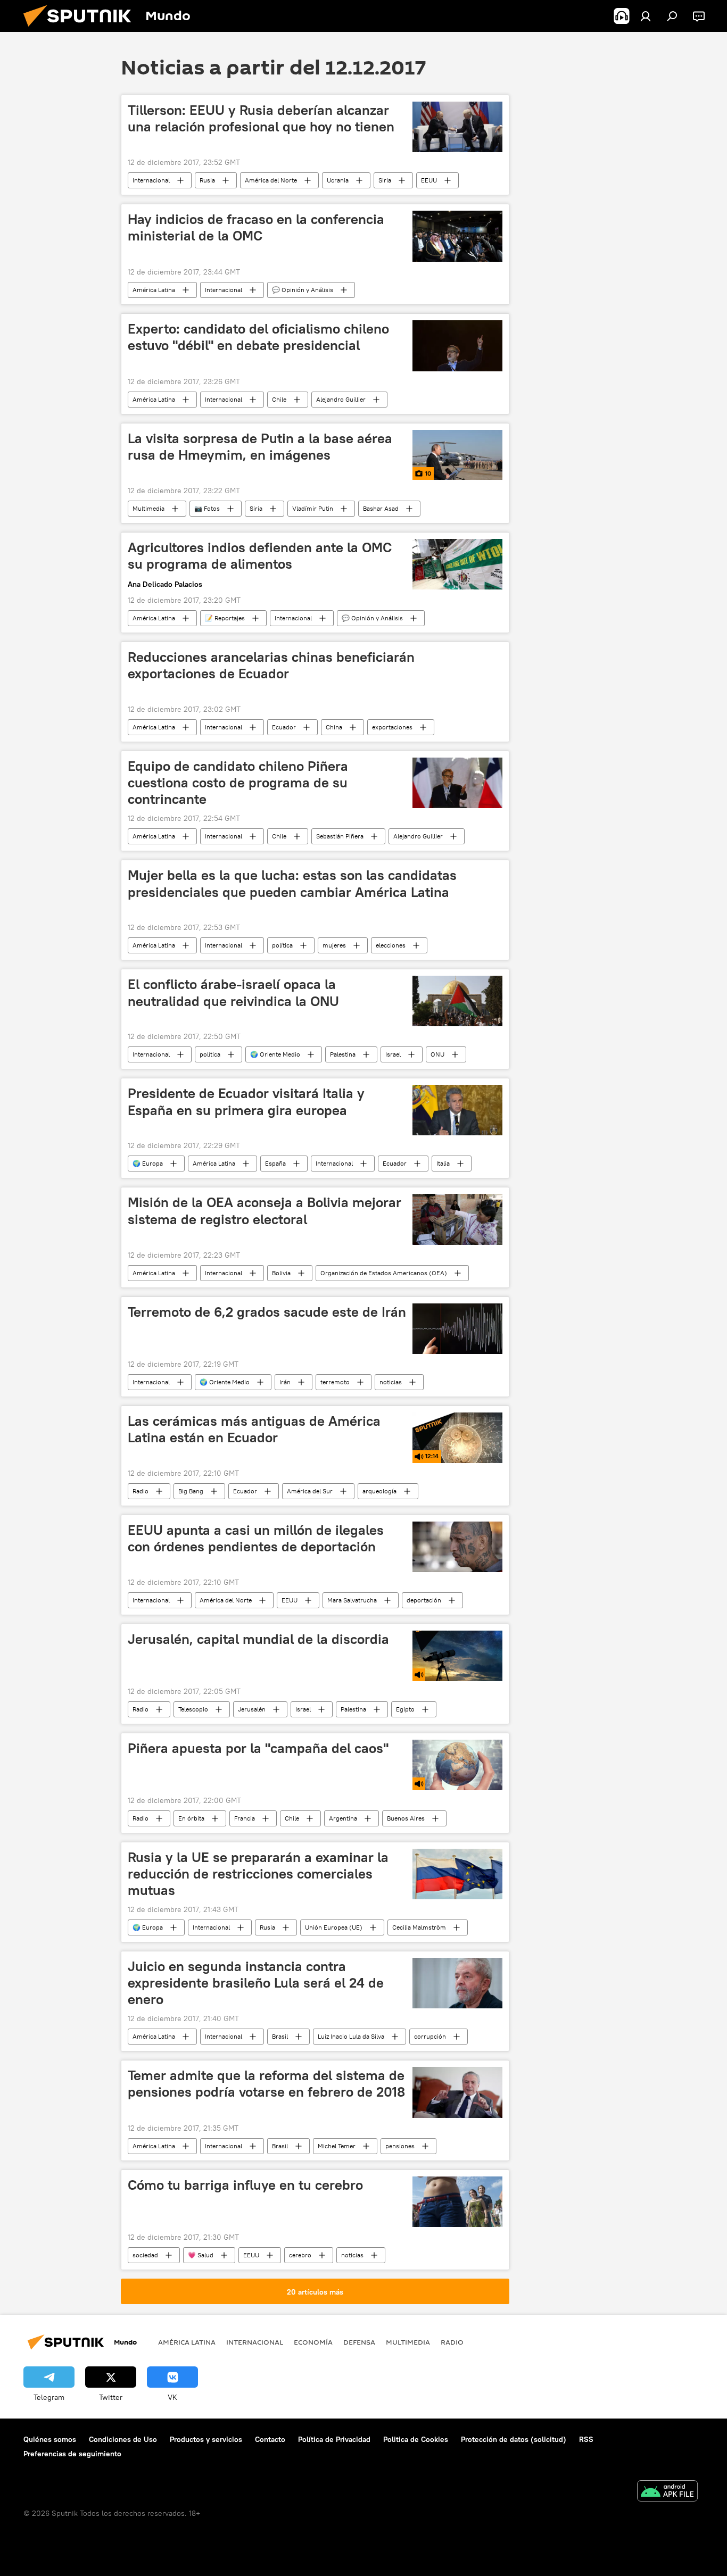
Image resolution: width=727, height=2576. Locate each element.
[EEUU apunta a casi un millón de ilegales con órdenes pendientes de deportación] (457, 1547)
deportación (424, 1600)
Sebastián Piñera (340, 836)
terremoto (335, 1382)
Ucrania (338, 180)
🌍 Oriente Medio (275, 1054)
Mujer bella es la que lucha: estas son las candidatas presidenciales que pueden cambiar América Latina (292, 883)
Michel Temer (337, 2146)
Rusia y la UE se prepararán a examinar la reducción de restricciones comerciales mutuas (258, 1874)
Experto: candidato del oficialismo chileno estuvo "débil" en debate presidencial (258, 337)
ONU (437, 1054)
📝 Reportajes (225, 618)
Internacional (151, 180)
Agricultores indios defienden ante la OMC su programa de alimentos (260, 556)
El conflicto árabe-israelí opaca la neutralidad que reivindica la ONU (233, 992)
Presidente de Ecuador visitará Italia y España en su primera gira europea (246, 1102)
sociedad (145, 2255)
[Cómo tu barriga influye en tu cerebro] (457, 2202)
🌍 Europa (148, 1163)
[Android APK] (667, 2492)
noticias (391, 1382)
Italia (443, 1163)
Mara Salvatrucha (352, 1600)
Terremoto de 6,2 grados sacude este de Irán (267, 1312)
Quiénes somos (50, 2439)
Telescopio (193, 1709)
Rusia (207, 180)
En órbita (191, 1818)
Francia (245, 1818)
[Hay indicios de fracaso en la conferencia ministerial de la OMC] (457, 236)
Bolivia (281, 1273)
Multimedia (148, 508)
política (282, 945)
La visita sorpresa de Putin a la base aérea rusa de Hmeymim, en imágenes (260, 447)
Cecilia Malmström (419, 1927)
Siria (385, 180)
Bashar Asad (381, 508)
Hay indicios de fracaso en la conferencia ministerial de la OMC (256, 227)
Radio (141, 1491)
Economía (313, 2342)
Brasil (280, 2036)
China (334, 727)
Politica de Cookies (416, 2439)
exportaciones (392, 727)
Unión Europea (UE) (334, 1927)
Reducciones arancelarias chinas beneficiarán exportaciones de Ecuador (271, 665)
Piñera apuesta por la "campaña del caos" (258, 1748)
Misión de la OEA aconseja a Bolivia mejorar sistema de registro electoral (265, 1211)
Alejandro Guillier (341, 399)
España (275, 1163)
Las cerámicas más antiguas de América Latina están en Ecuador (254, 1429)
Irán (285, 1382)
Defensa (359, 2342)
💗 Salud (201, 2255)
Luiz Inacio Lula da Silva (351, 2036)
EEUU (429, 180)
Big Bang (191, 1491)
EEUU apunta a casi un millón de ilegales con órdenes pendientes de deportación (256, 1538)
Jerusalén (252, 1709)
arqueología (379, 1491)
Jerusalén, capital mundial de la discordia (258, 1639)
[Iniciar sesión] (646, 16)
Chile (279, 399)
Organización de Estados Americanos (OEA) (384, 1273)
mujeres (334, 945)
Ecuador (284, 727)
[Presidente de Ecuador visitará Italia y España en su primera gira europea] (457, 1110)
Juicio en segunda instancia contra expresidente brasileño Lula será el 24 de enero (256, 1983)
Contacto (270, 2439)
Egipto (405, 1709)
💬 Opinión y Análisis (303, 290)
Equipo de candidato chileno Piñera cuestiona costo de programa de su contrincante (238, 783)
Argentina (343, 1818)
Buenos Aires (406, 1818)
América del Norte (271, 180)
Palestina (343, 1054)
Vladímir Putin (313, 508)
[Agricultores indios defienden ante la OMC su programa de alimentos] (457, 564)
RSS (586, 2439)
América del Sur (310, 1491)
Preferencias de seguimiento (72, 2454)
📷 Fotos (207, 508)
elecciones (391, 945)
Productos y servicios (206, 2439)
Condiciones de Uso (123, 2439)
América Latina (154, 290)
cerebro (300, 2255)
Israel (393, 1054)
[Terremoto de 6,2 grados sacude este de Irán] (457, 1329)
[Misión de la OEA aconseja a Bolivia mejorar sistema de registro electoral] (457, 1219)
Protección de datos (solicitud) (514, 2439)
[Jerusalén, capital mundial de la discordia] (457, 1656)
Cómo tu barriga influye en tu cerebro (245, 2185)
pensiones (400, 2146)
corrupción (430, 2036)
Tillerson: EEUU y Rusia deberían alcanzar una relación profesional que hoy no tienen (261, 118)
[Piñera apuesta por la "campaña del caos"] (457, 1765)
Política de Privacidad (334, 2439)
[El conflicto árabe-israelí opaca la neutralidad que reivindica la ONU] (457, 1001)
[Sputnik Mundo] (81, 29)
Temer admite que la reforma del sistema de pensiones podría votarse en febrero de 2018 (266, 2084)
